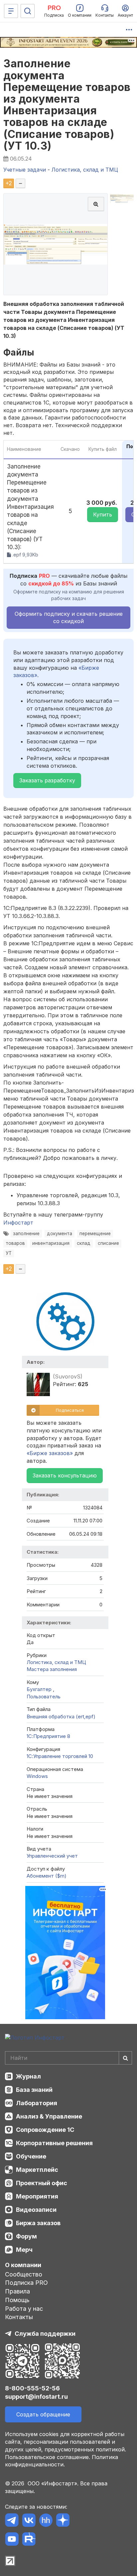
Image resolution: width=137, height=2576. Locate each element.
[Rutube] (29, 2540)
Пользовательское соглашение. (48, 2457)
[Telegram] (12, 2521)
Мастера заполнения (52, 1669)
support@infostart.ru (36, 2397)
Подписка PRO (26, 2283)
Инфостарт (18, 1223)
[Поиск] (28, 11)
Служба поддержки (45, 2334)
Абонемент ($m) (47, 1876)
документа (60, 1234)
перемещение (95, 1234)
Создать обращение (43, 2414)
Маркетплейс (37, 2170)
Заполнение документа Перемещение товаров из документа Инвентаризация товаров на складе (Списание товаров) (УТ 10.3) (67, 104)
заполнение (26, 1234)
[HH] (46, 2521)
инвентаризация (51, 1243)
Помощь (17, 2300)
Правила (17, 2291)
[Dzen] (63, 2521)
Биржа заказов (38, 2223)
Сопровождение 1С (45, 2130)
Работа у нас (24, 2309)
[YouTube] (12, 2540)
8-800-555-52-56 (32, 2388)
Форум (26, 2236)
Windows (37, 1776)
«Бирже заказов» (50, 1453)
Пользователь (44, 1697)
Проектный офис (42, 2183)
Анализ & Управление (49, 2116)
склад (84, 1243)
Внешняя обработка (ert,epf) (61, 1717)
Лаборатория (37, 2103)
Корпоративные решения (54, 2143)
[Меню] (11, 11)
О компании (23, 2265)
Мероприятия (37, 2196)
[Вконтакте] (29, 2521)
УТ (9, 1253)
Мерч (24, 2250)
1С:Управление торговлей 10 (60, 1756)
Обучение (31, 2156)
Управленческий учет (52, 1856)
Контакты (19, 2317)
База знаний (34, 2090)
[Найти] (125, 2058)
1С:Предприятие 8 (48, 1736)
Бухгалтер (40, 1689)
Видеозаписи (36, 2210)
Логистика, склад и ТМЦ (56, 1662)
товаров (15, 1243)
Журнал (28, 2076)
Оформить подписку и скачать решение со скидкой (69, 617)
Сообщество (24, 2274)
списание (108, 1243)
